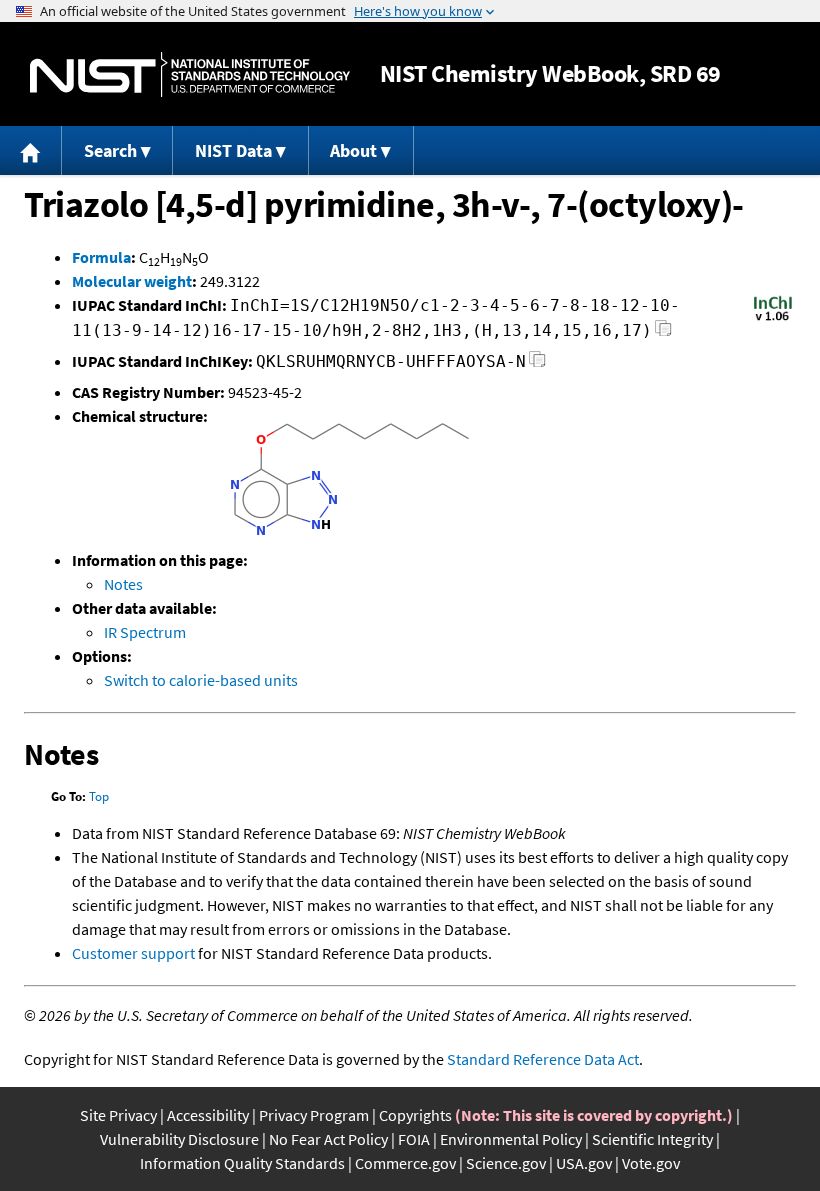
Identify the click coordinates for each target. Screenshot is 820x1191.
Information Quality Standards (242, 1163)
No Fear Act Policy (328, 1139)
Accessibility (208, 1115)
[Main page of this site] (31, 150)
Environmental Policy (511, 1139)
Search (110, 150)
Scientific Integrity (652, 1139)
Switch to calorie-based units (201, 680)
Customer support (133, 953)
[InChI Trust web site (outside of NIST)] (773, 319)
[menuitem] (31, 150)
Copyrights (415, 1115)
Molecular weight (132, 281)
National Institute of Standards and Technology (190, 74)
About (353, 150)
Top (99, 796)
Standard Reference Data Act (543, 1059)
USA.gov (584, 1163)
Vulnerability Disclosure (179, 1139)
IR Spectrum (145, 632)
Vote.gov (651, 1163)
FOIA (414, 1139)
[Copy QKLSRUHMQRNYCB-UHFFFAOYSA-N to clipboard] (537, 364)
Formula (101, 257)
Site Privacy (118, 1115)
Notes (123, 584)
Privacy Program (314, 1115)
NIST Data (233, 150)
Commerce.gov (405, 1163)
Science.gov (506, 1163)
